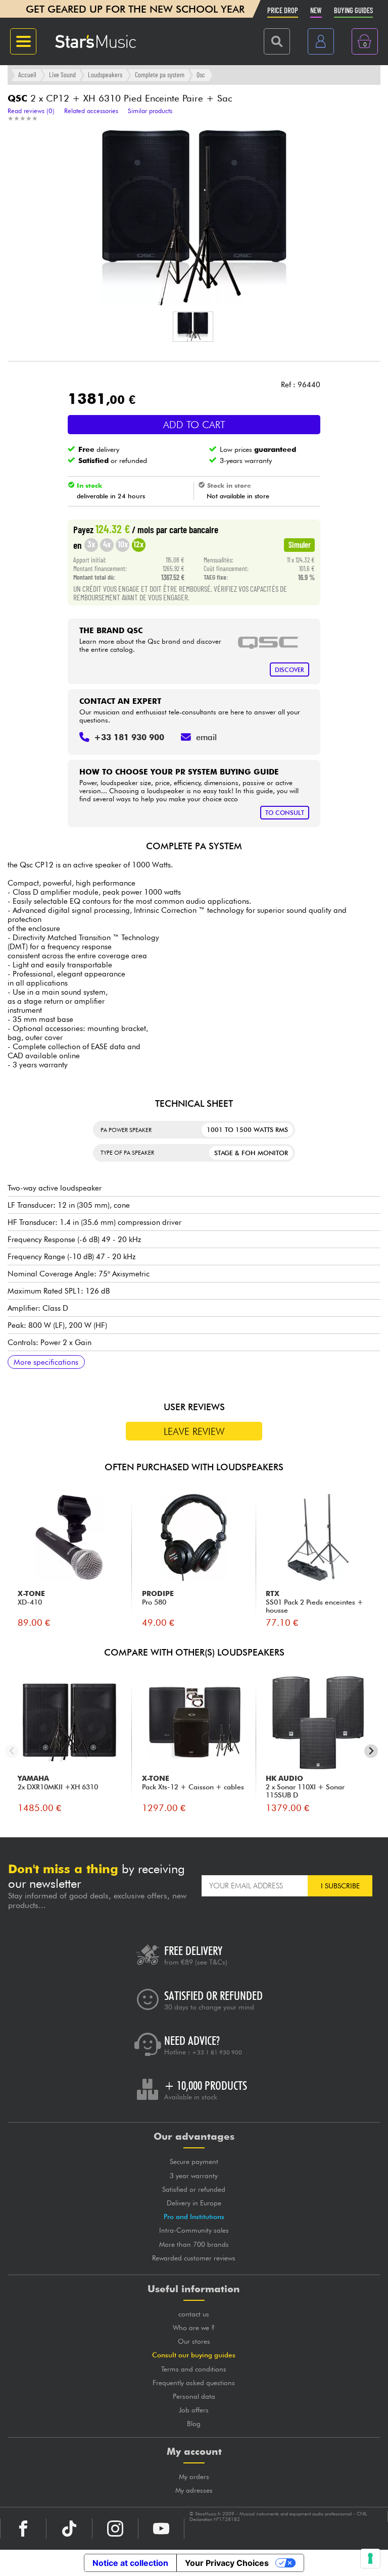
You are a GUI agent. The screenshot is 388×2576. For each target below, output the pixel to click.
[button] (193, 327)
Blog (194, 2424)
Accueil (27, 74)
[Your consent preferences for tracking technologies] (370, 2558)
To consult (285, 813)
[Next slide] (371, 1751)
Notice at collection (130, 2563)
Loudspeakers (105, 74)
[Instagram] (115, 2529)
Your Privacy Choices (227, 2563)
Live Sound (62, 74)
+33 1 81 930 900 (217, 2052)
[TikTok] (69, 2529)
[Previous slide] (12, 1751)
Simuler (300, 544)
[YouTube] (161, 2529)
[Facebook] (23, 2529)
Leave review (194, 1431)
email (206, 737)
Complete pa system (160, 74)
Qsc (201, 74)
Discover (289, 670)
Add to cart (194, 425)
